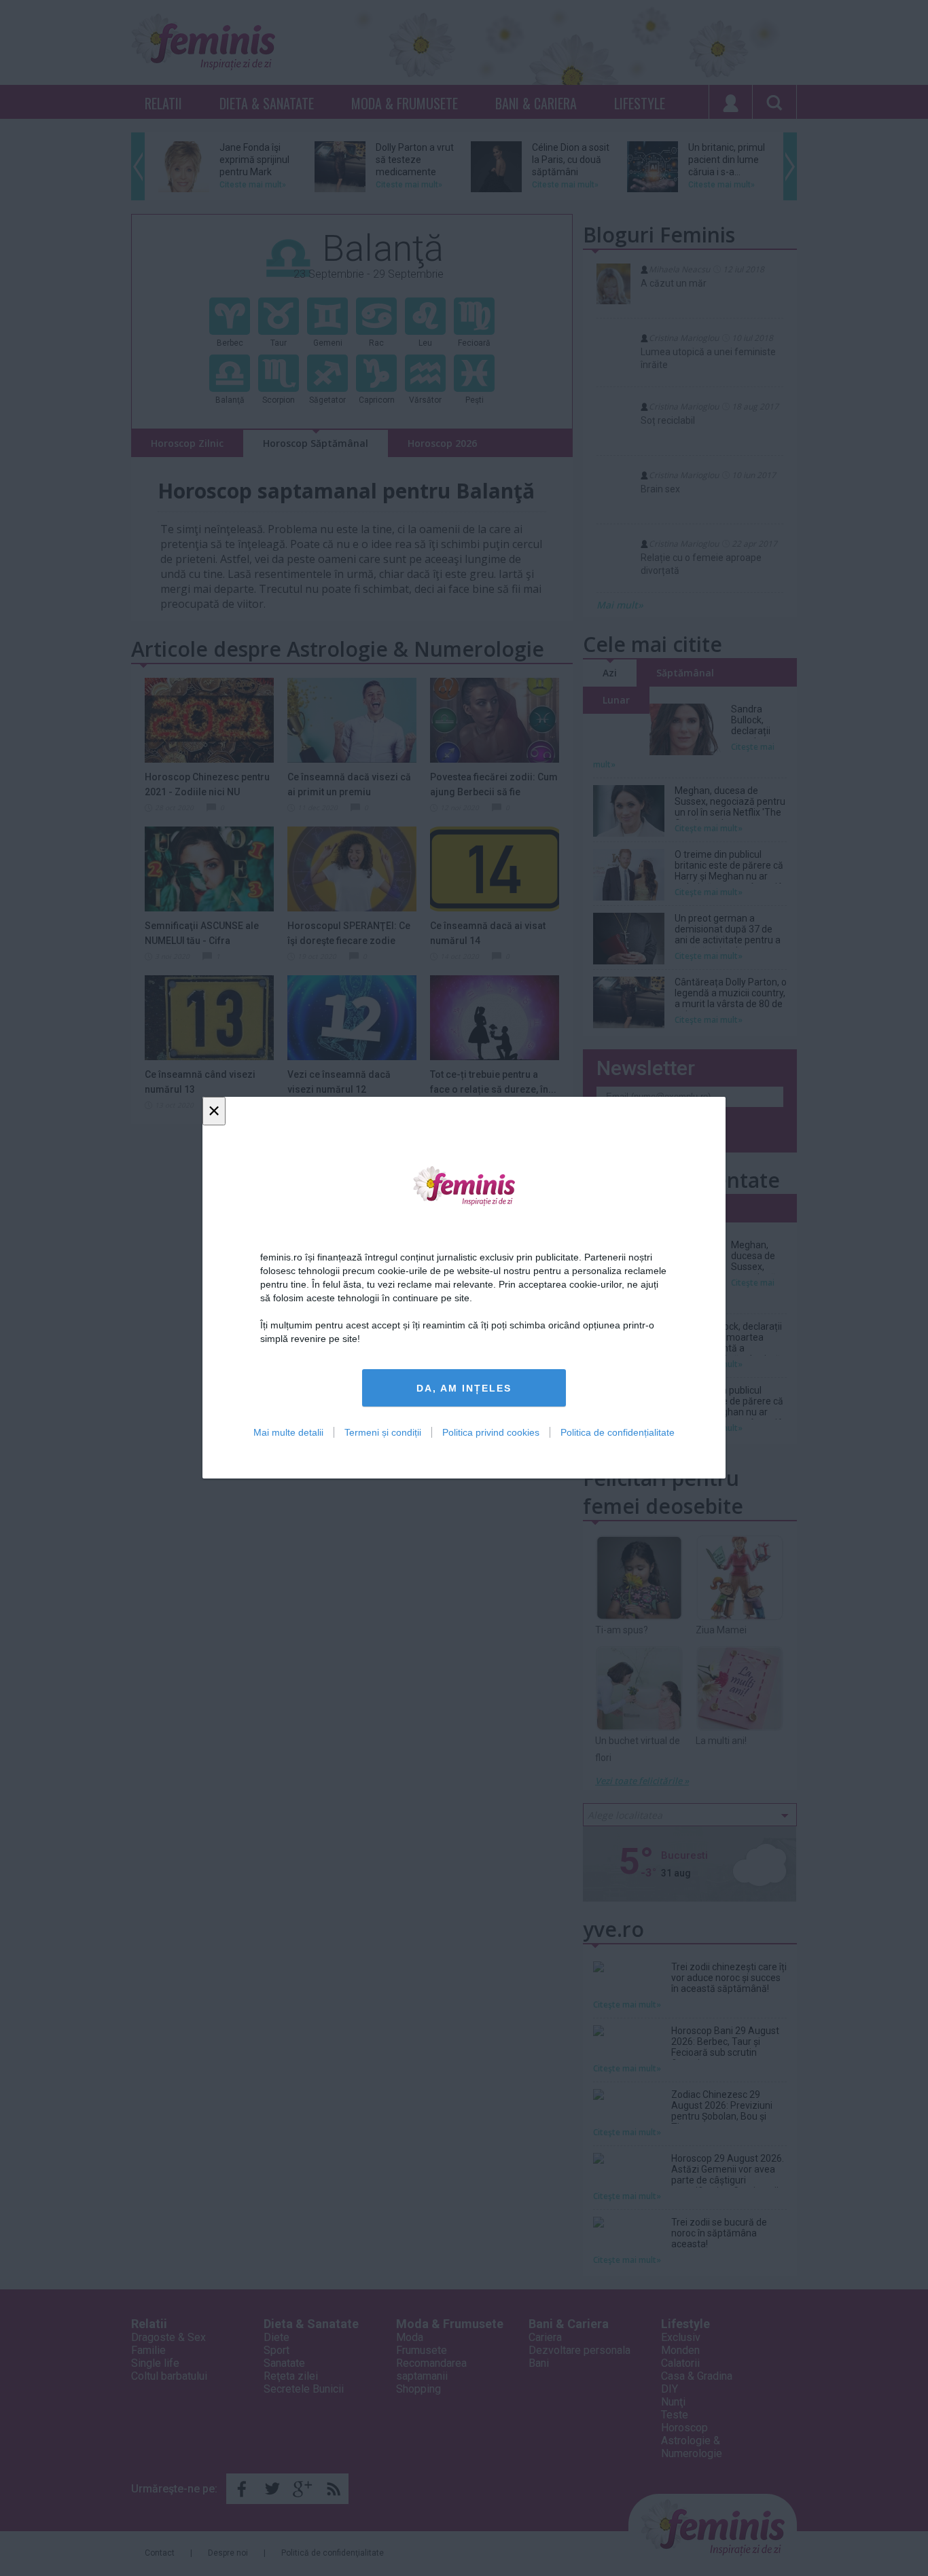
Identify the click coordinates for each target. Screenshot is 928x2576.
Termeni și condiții (383, 1433)
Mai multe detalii (288, 1433)
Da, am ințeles (464, 1388)
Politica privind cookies (491, 1433)
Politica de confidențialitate (618, 1433)
